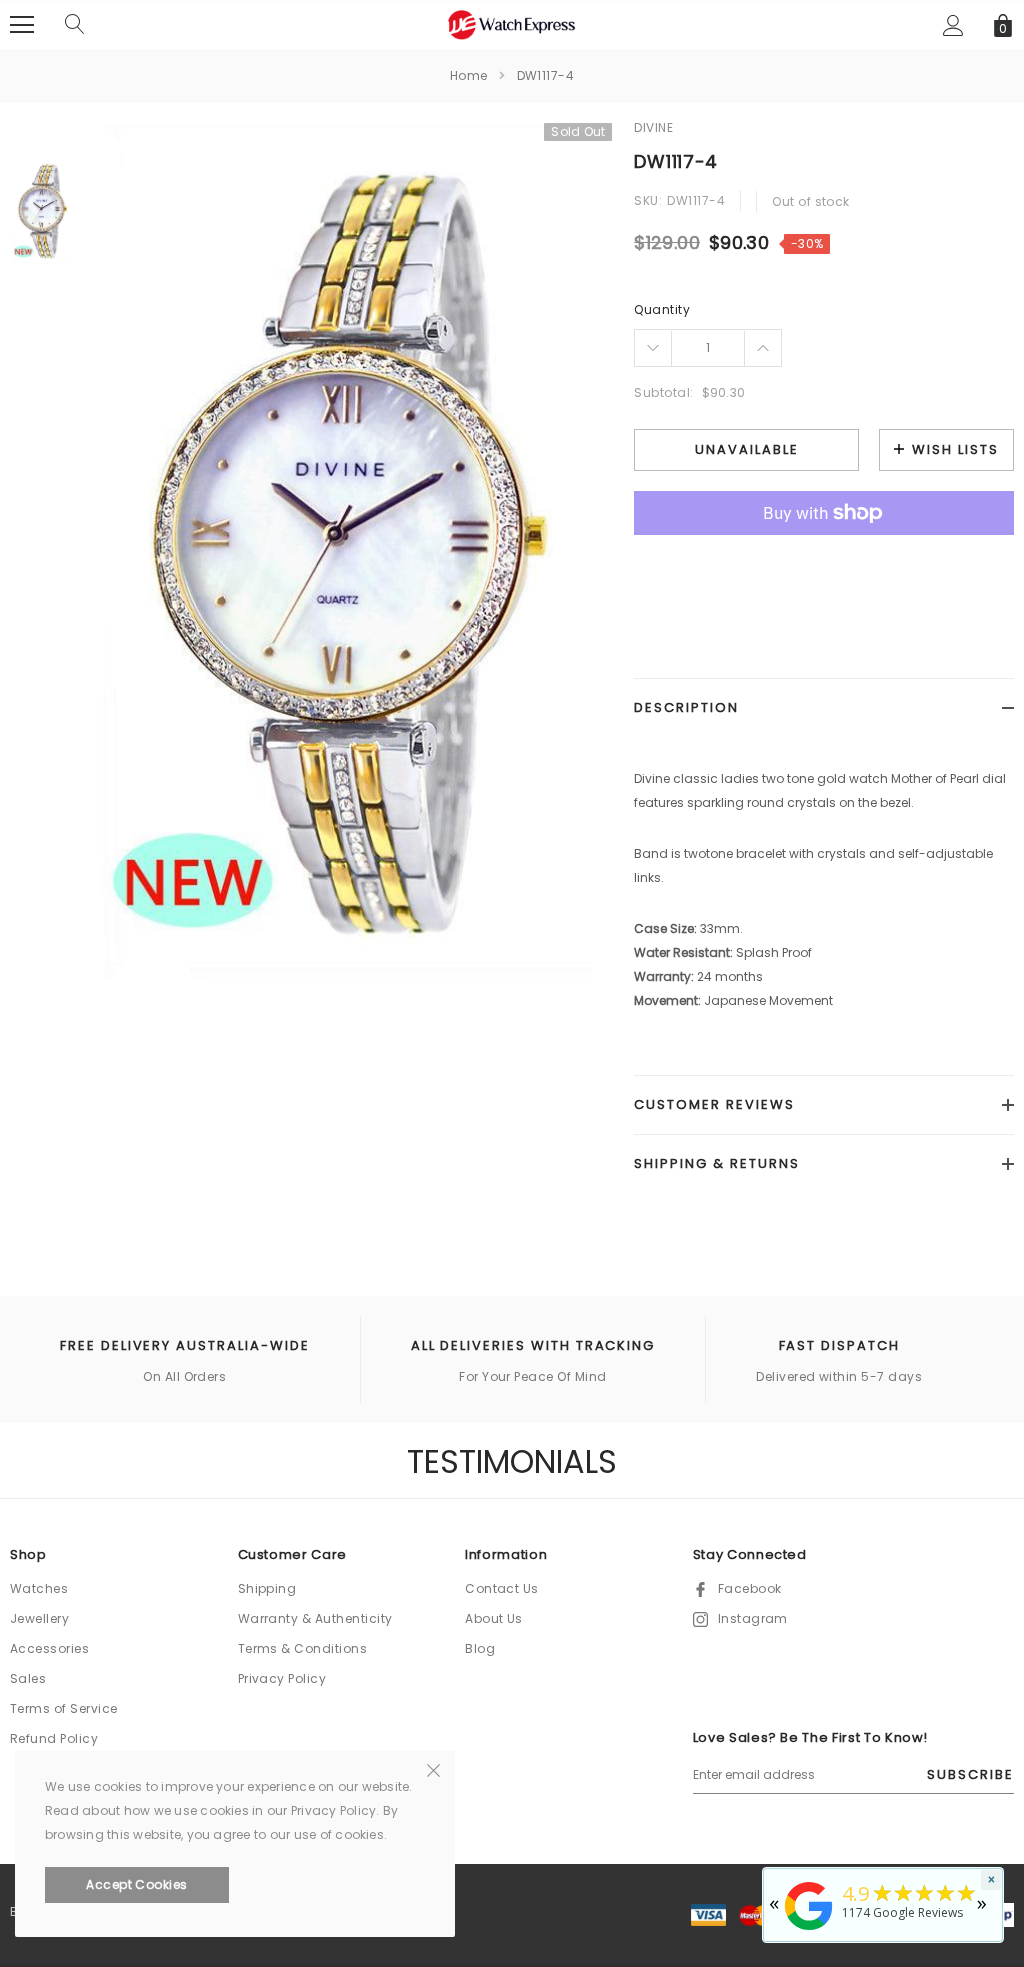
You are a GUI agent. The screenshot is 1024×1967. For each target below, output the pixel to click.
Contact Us (502, 1588)
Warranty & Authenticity (315, 1618)
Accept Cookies (137, 1884)
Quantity (662, 309)
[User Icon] (953, 25)
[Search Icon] (75, 25)
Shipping (267, 1588)
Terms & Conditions (303, 1648)
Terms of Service (64, 1708)
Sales (28, 1678)
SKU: (648, 200)
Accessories (49, 1648)
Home (469, 75)
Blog (480, 1648)
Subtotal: (663, 392)
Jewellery (39, 1618)
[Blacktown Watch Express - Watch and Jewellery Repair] (809, 1931)
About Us (494, 1618)
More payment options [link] (824, 562)
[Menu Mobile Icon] (22, 25)
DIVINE (653, 127)
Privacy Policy (282, 1678)
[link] (42, 212)
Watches (39, 1588)
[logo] (512, 23)
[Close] (433, 1769)
